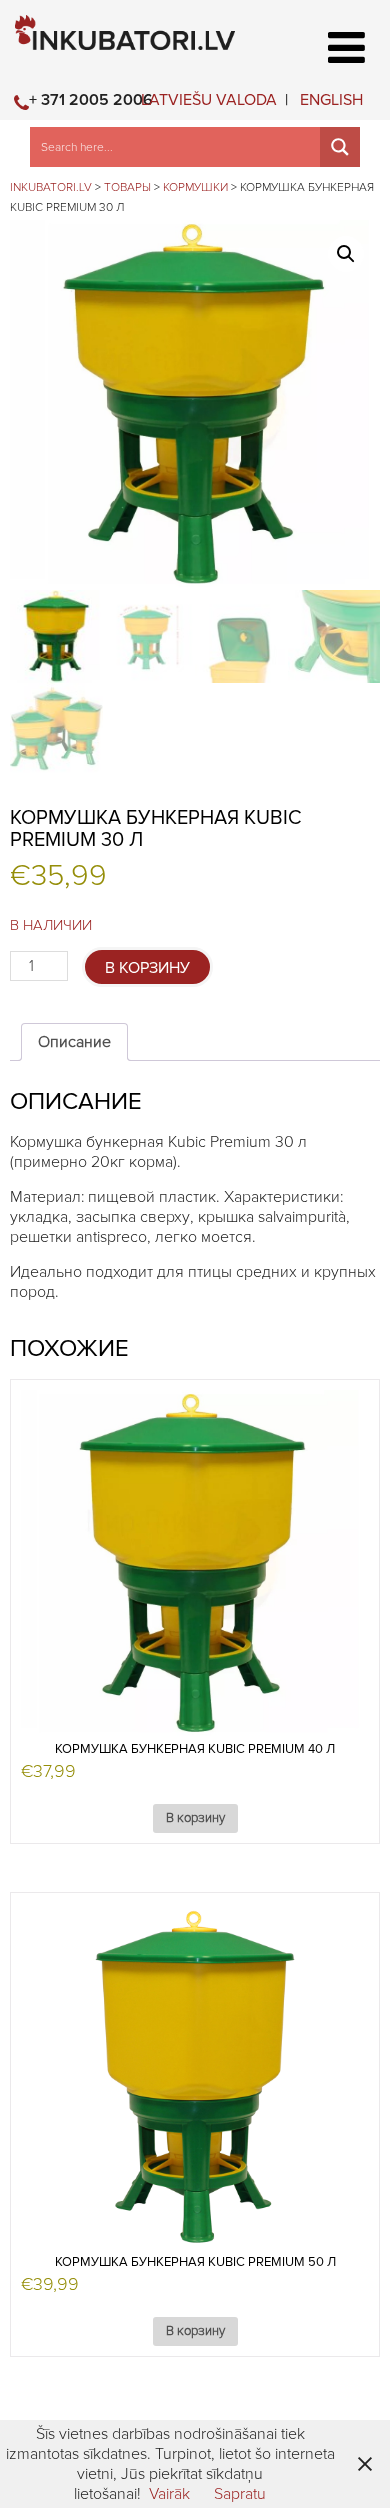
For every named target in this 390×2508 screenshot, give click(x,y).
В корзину (147, 968)
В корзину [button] (195, 1818)
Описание (74, 1042)
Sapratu (240, 2494)
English (331, 100)
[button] (346, 254)
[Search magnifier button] (340, 147)
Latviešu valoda (209, 100)
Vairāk (169, 2494)
